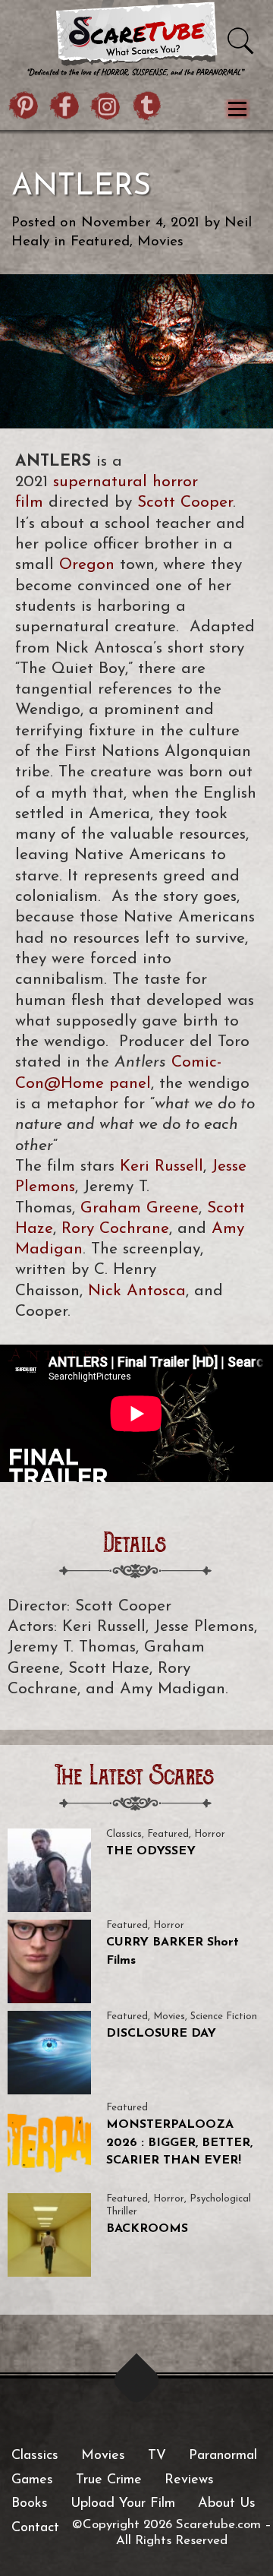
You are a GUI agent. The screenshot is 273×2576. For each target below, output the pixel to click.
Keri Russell (162, 1166)
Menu (237, 109)
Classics (124, 1834)
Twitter (147, 108)
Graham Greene (140, 1208)
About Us (227, 2504)
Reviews (189, 2480)
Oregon (87, 565)
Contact (35, 2528)
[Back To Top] (137, 2380)
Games (32, 2480)
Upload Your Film (123, 2504)
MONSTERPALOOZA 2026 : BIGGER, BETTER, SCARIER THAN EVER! (179, 2143)
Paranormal (223, 2456)
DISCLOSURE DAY (161, 2034)
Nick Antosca (137, 1291)
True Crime (109, 2480)
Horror (210, 1834)
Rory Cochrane (115, 1229)
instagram (106, 108)
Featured (100, 242)
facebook (65, 108)
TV (157, 2456)
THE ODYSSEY (151, 1851)
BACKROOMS (147, 2229)
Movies (160, 242)
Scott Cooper (185, 503)
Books (30, 2504)
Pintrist (24, 108)
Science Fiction (224, 2017)
